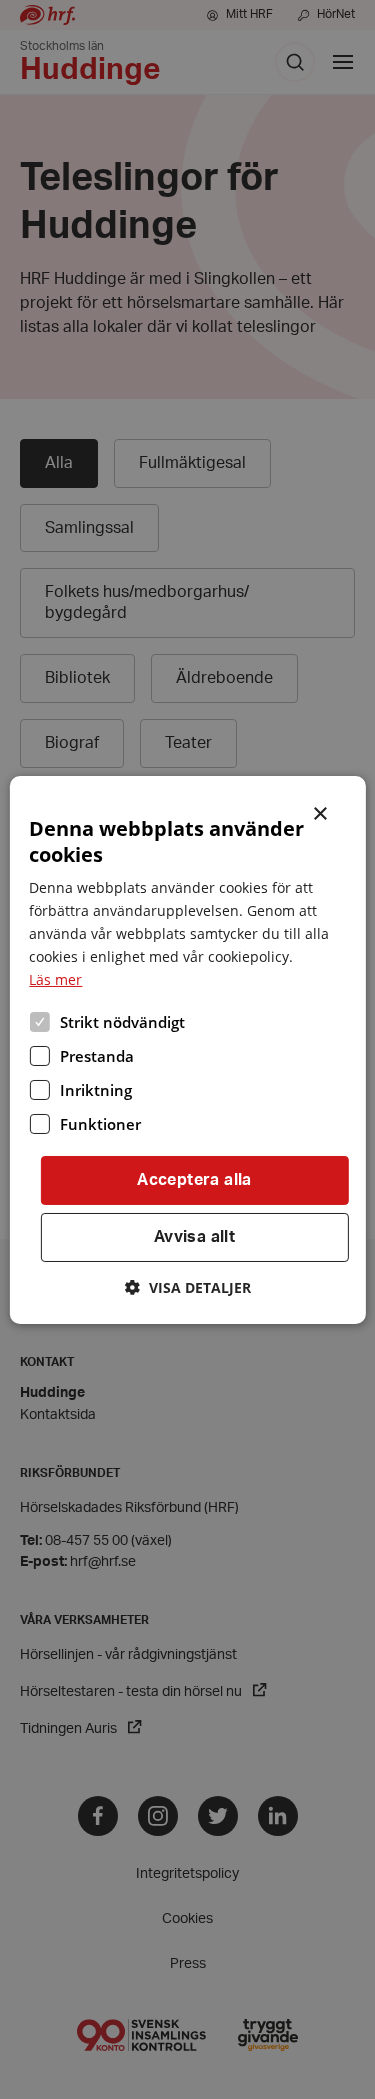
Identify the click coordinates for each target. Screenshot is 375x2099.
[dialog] (187, 1049)
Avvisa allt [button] (194, 1237)
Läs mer (55, 979)
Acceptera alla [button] (194, 1180)
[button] (188, 1287)
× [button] (321, 811)
